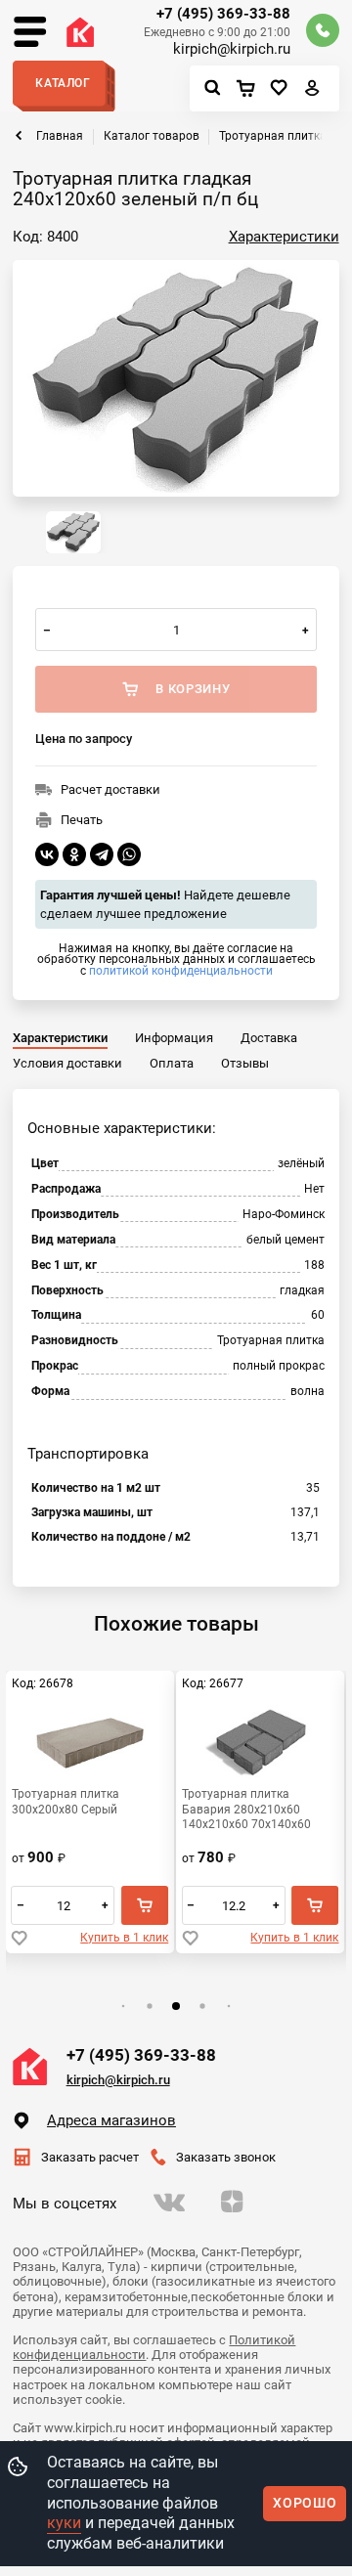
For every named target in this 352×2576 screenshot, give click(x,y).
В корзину (145, 1905)
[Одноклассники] (74, 854)
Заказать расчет (90, 2157)
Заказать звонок (226, 2157)
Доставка (269, 1038)
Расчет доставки (110, 789)
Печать (82, 820)
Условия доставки (67, 1063)
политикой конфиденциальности (181, 971)
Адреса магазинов (111, 2120)
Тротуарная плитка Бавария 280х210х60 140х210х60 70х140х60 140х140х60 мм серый (246, 1809)
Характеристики (284, 237)
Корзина (250, 89)
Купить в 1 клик (124, 1938)
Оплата (172, 1063)
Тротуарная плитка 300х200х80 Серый (66, 1801)
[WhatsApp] (129, 854)
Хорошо (305, 2503)
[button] (123, 2006)
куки (64, 2523)
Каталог (63, 83)
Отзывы (245, 1063)
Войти (312, 92)
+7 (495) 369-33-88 (223, 14)
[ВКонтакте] (47, 854)
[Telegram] (102, 854)
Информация (174, 1038)
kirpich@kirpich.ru (232, 49)
